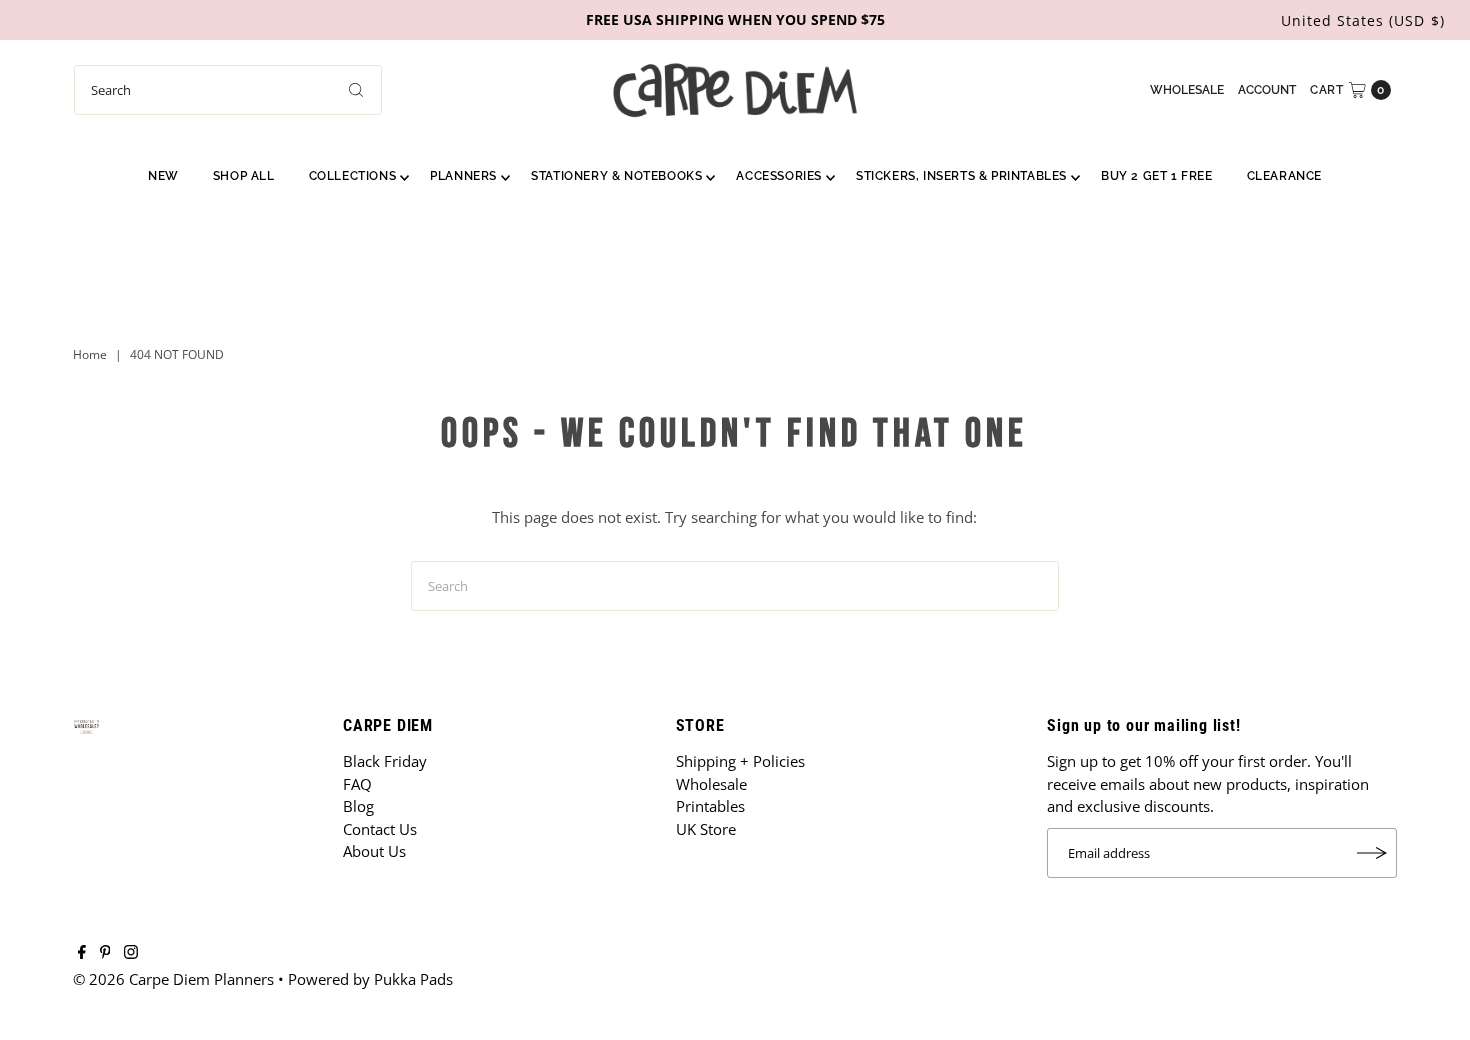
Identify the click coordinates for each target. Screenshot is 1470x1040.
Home (90, 354)
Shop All (244, 176)
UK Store (706, 829)
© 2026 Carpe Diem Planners (173, 979)
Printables (710, 806)
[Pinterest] (105, 953)
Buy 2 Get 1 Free (1157, 176)
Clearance (1284, 176)
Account (1267, 90)
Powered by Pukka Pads (370, 979)
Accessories (779, 176)
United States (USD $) (1363, 20)
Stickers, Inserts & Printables (961, 176)
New (163, 176)
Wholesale (1187, 90)
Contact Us (380, 829)
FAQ (357, 784)
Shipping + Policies (740, 761)
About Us (374, 851)
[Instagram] (131, 953)
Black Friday (385, 761)
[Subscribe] (1372, 853)
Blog (358, 806)
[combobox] (228, 90)
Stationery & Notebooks (616, 176)
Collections (353, 176)
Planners (463, 176)
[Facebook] (82, 953)
